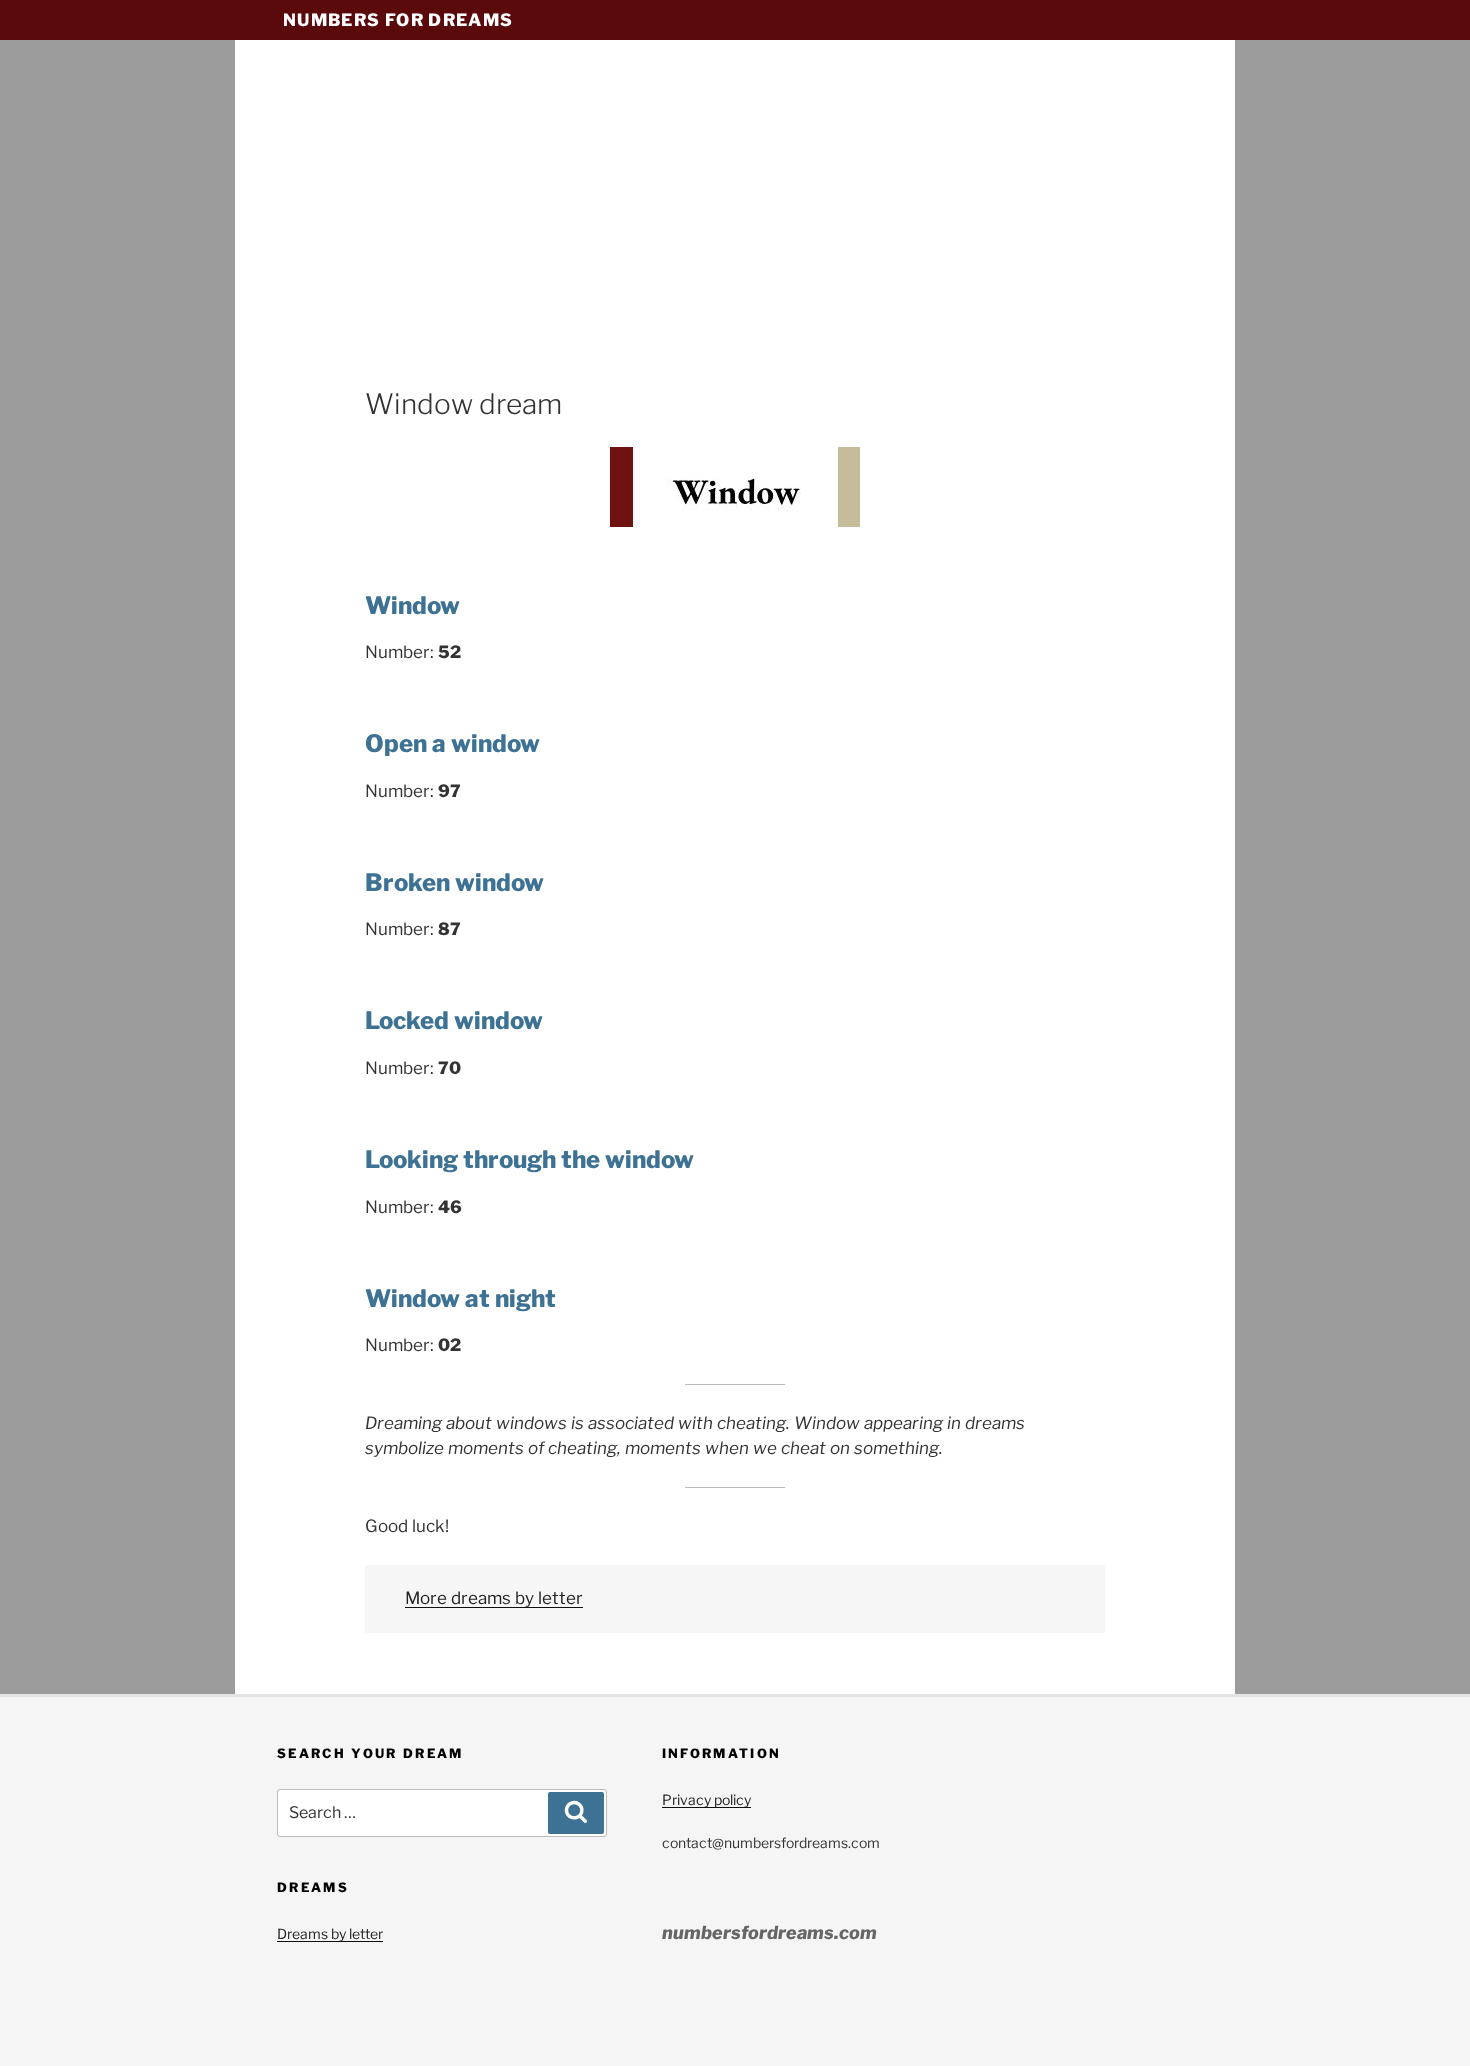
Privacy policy (706, 1799)
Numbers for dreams (398, 20)
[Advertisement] (735, 235)
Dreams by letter (330, 1933)
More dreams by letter (494, 1598)
